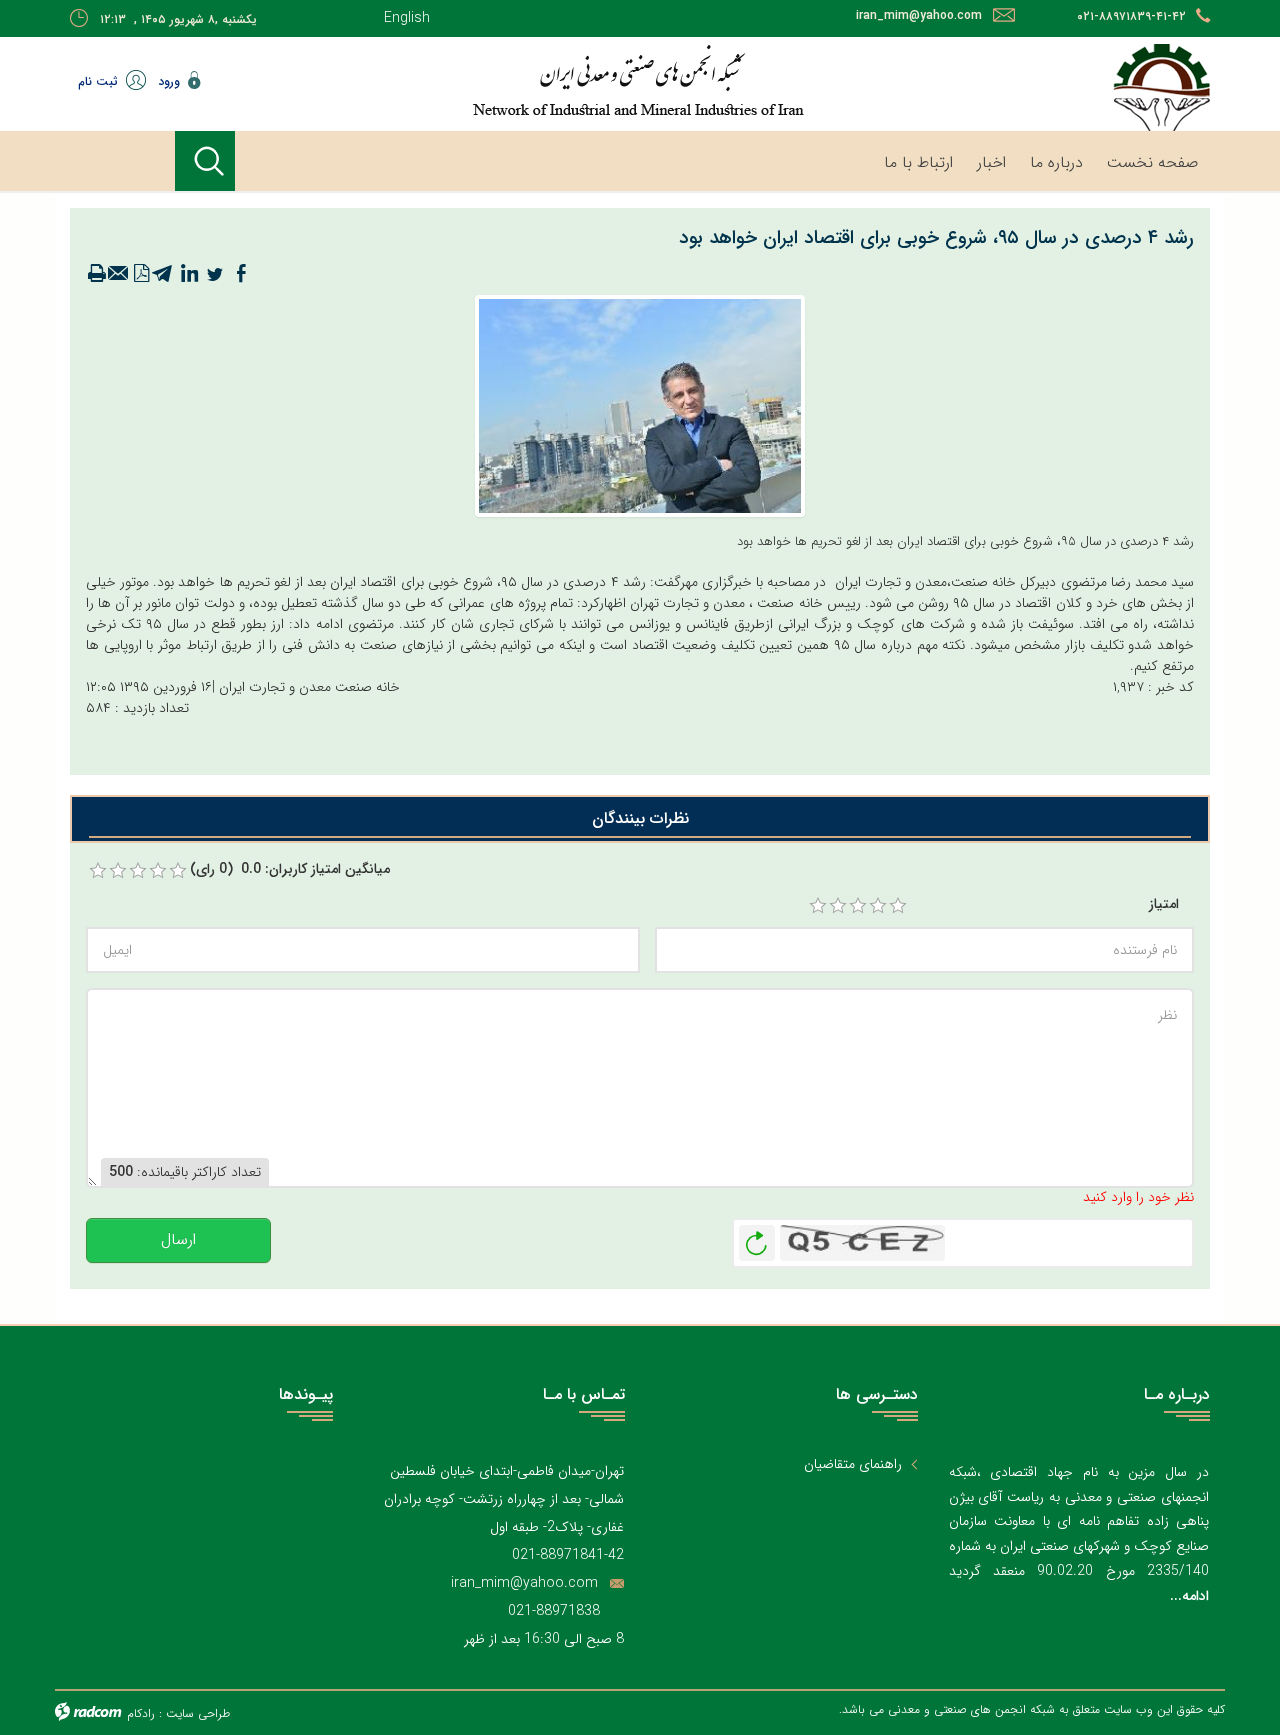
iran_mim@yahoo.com (919, 15)
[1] (818, 906)
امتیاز (1164, 904)
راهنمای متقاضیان (853, 1464)
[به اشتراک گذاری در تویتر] (215, 274)
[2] (838, 906)
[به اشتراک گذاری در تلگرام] (163, 274)
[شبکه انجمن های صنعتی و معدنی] (575, 80)
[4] (878, 906)
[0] (98, 871)
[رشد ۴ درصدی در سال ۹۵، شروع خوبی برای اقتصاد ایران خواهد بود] (640, 405)
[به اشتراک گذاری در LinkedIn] (189, 274)
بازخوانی (757, 1238)
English (407, 18)
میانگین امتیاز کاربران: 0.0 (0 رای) (290, 869)
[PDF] (141, 274)
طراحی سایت (198, 1713)
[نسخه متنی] (97, 274)
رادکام (141, 1713)
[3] (858, 906)
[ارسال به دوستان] (119, 274)
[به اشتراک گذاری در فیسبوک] (241, 274)
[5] (898, 906)
